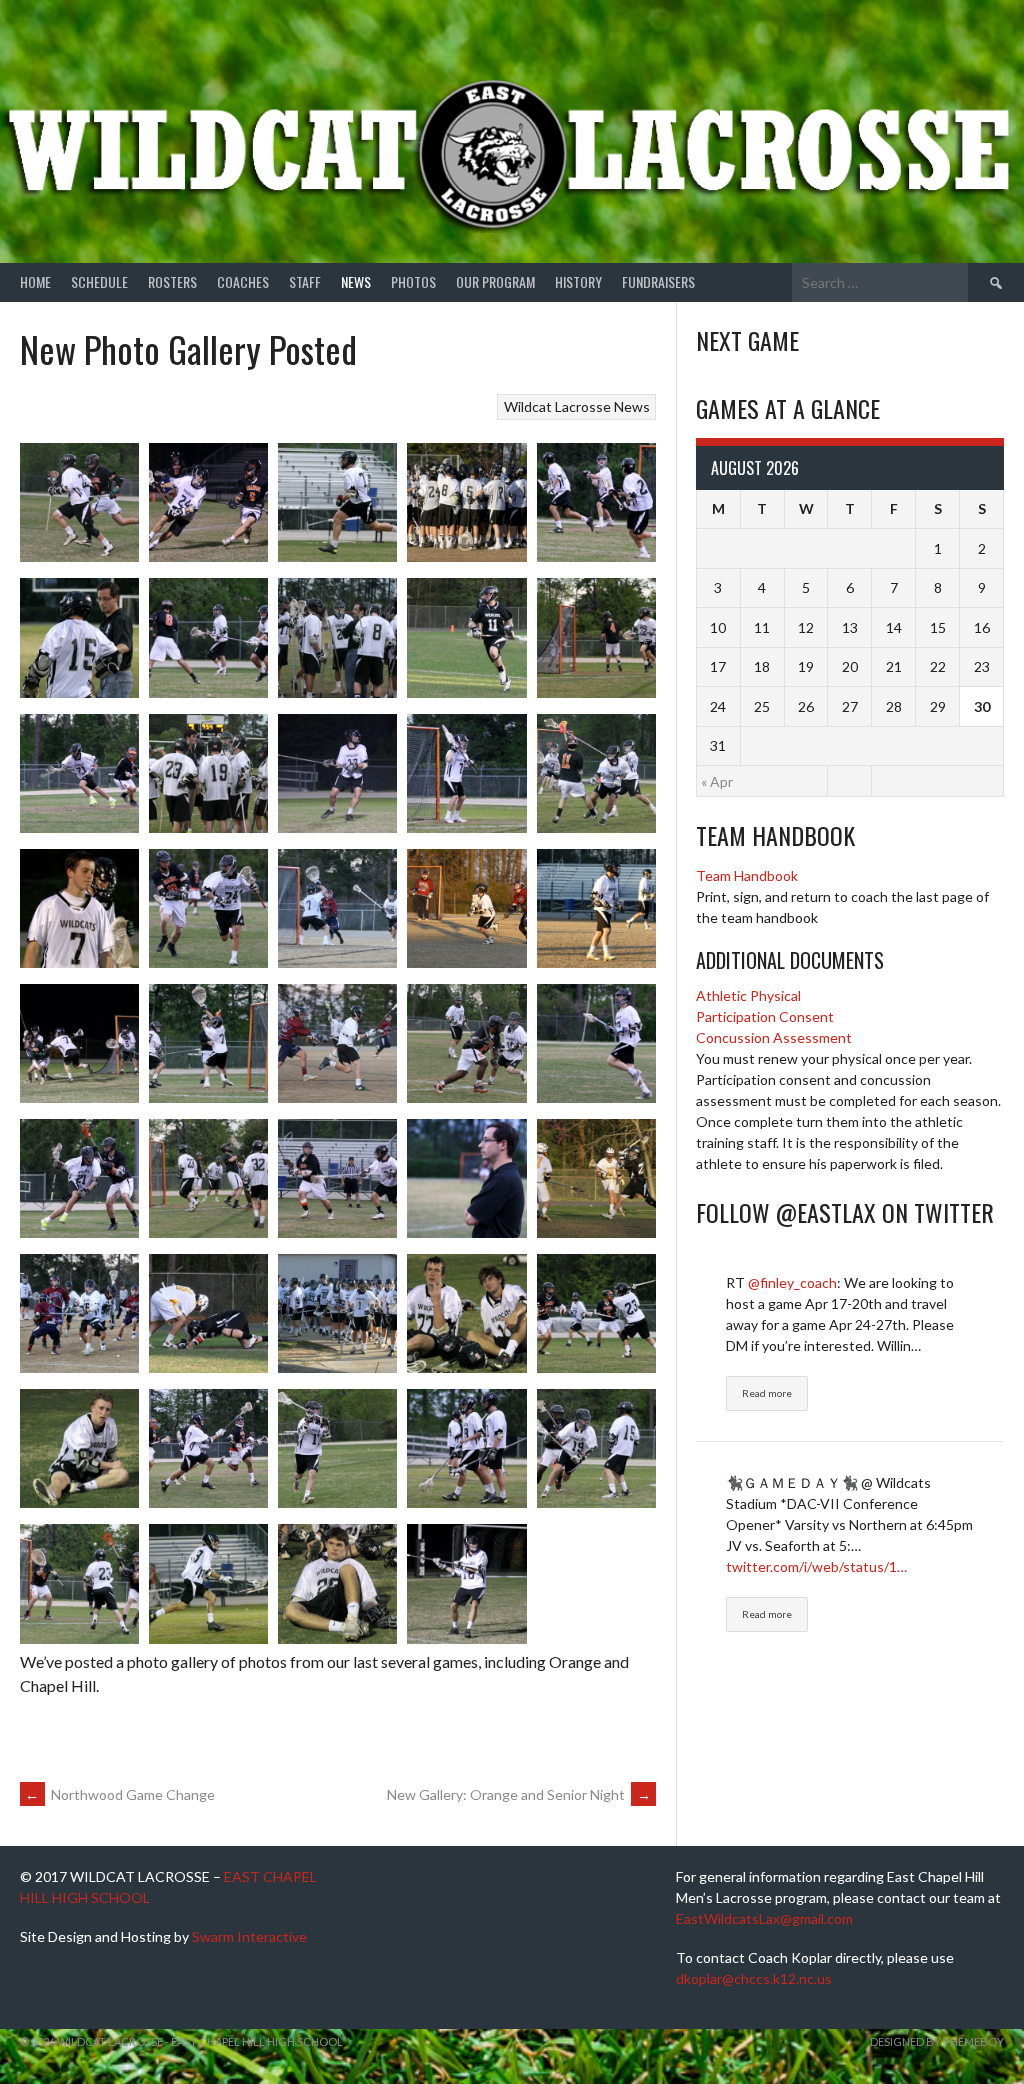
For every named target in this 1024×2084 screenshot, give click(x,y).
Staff (305, 281)
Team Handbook (747, 875)
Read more (767, 1393)
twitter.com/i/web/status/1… (816, 1566)
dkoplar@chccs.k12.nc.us (754, 1978)
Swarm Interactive (249, 1936)
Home (35, 281)
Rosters (172, 281)
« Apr (717, 781)
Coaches (243, 281)
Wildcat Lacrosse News (577, 406)
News (356, 281)
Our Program (495, 281)
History (578, 281)
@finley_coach (792, 1282)
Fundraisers (658, 281)
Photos (413, 281)
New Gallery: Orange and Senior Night (519, 1794)
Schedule (99, 281)
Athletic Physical (748, 995)
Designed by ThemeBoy (937, 2041)
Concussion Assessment (774, 1037)
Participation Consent (765, 1016)
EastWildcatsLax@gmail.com (764, 1918)
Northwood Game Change (120, 1794)
